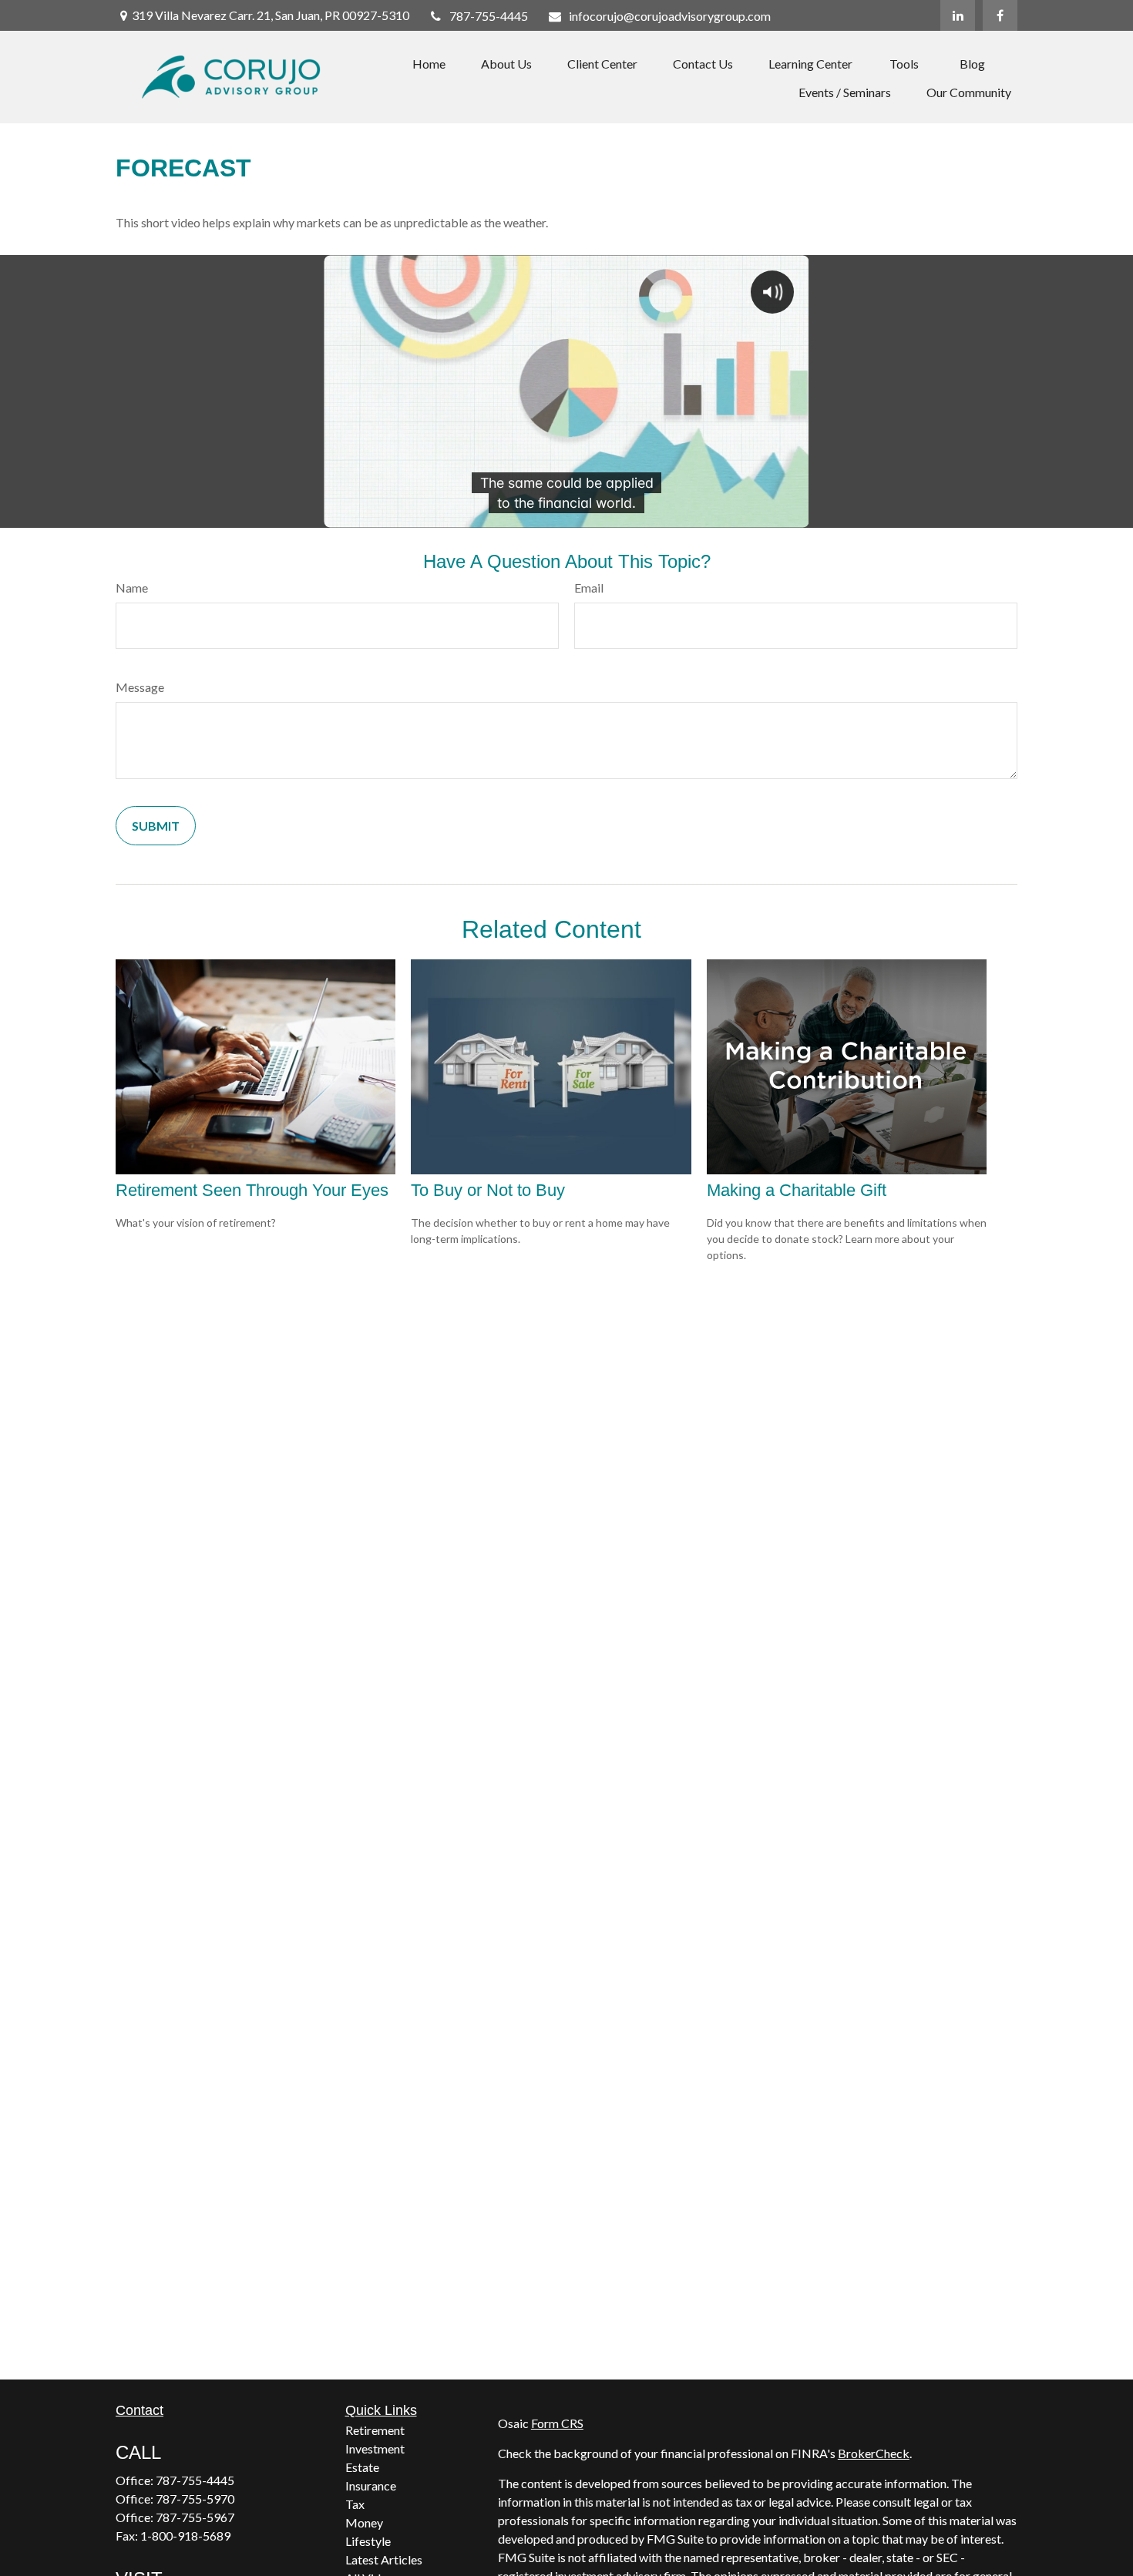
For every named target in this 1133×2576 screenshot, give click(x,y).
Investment (375, 2448)
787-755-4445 (489, 16)
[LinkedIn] (958, 15)
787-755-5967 (195, 2517)
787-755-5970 (195, 2499)
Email (589, 588)
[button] (429, 63)
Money (364, 2522)
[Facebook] (1000, 15)
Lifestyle (368, 2541)
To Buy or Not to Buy (488, 1190)
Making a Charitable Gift (797, 1190)
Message (140, 687)
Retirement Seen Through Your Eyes (252, 1190)
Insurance (371, 2485)
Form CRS (557, 2423)
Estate (362, 2467)
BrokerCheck (874, 2453)
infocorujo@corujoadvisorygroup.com (670, 16)
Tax (355, 2504)
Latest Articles (384, 2559)
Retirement (375, 2430)
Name (132, 588)
